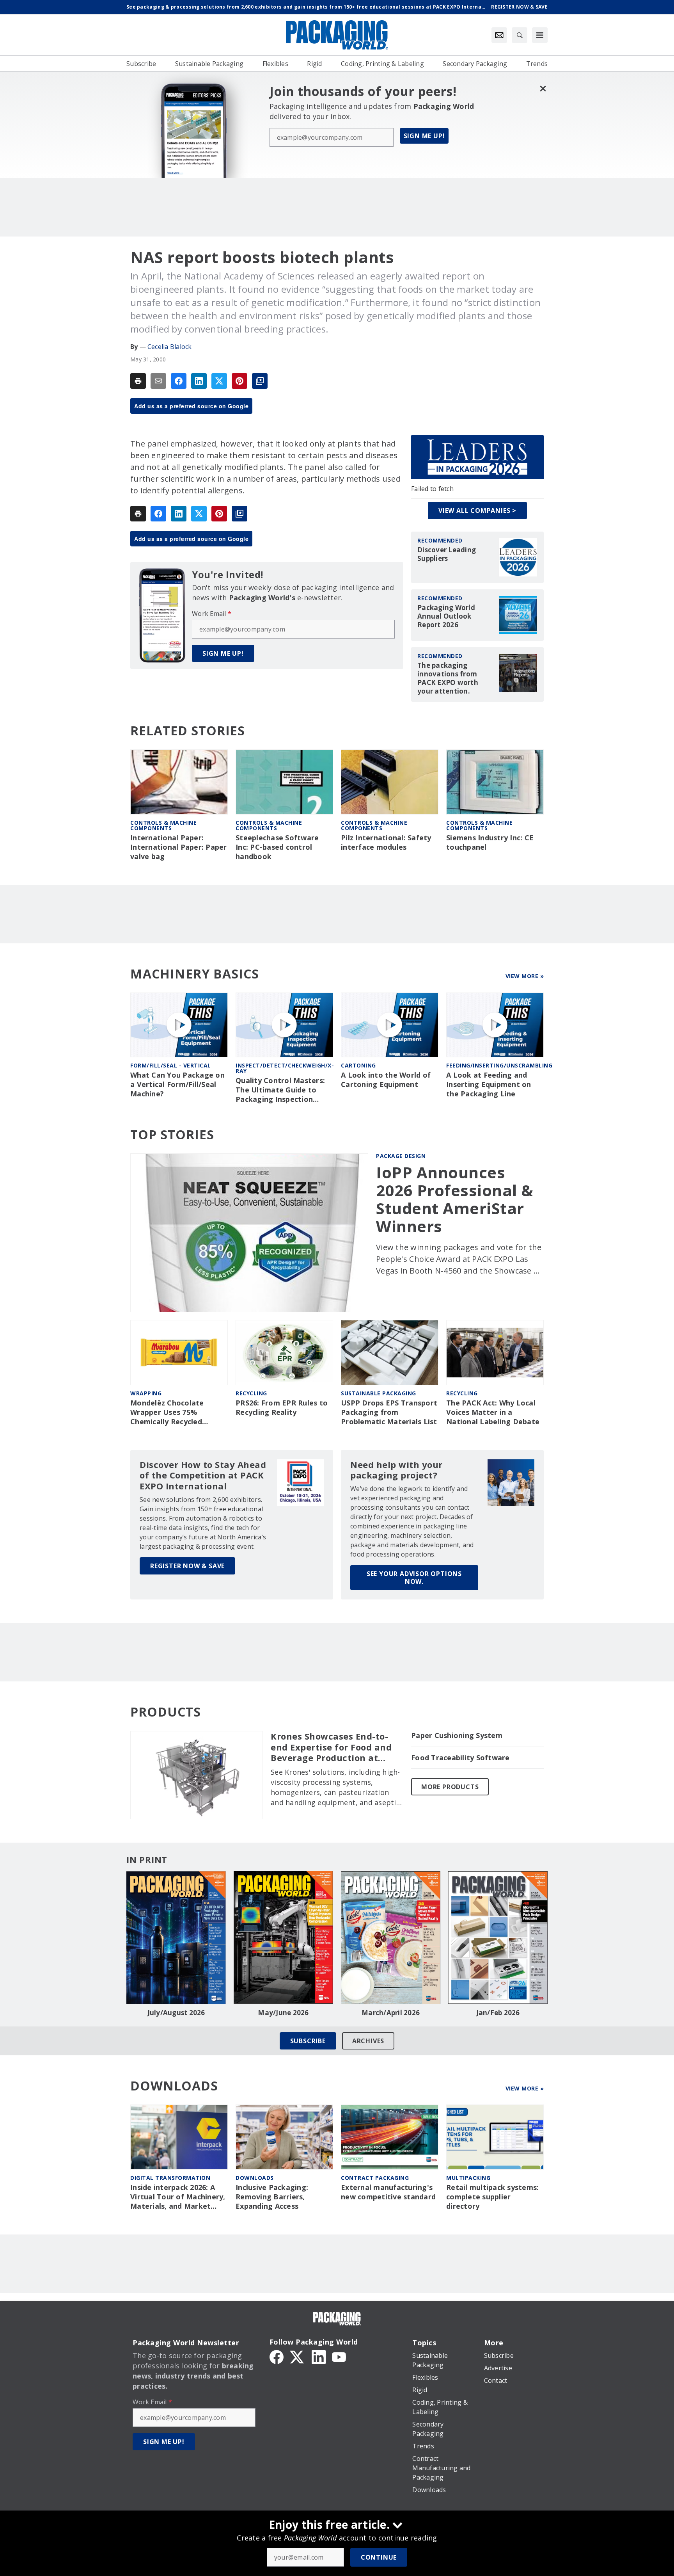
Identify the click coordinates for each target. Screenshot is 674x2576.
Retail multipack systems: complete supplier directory (492, 2197)
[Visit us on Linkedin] (319, 2356)
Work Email (212, 614)
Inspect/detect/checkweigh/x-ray (285, 1068)
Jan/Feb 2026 (498, 2013)
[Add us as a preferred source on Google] (260, 381)
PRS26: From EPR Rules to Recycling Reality (282, 1408)
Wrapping (146, 1393)
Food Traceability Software (460, 1758)
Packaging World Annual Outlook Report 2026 (446, 616)
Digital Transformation (170, 2178)
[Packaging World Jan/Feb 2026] (498, 1937)
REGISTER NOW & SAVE (187, 1566)
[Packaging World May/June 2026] (283, 1937)
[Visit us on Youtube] (339, 2356)
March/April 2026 (391, 2013)
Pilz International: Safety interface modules (386, 842)
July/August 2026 (176, 2013)
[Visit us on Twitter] (298, 2356)
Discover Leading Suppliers (447, 554)
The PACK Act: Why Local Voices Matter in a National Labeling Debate (493, 1412)
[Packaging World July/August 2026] (176, 1937)
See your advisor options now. (414, 1578)
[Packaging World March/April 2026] (391, 1937)
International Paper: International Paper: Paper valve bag (179, 847)
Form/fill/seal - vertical (171, 1065)
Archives (368, 2041)
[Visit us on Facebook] (277, 2356)
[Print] (138, 381)
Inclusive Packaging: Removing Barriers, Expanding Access (272, 2197)
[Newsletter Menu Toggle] (499, 35)
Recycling (251, 1393)
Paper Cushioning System (457, 1735)
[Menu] (540, 35)
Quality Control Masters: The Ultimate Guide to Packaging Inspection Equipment (280, 1090)
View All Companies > (477, 511)
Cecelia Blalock (170, 347)
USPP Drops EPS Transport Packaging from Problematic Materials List (389, 1412)
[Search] (520, 35)
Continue (379, 2557)
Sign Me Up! (424, 136)
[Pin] (239, 381)
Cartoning (358, 1065)
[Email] (158, 381)
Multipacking (468, 2178)
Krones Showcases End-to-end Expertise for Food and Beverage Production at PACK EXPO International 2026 (331, 1747)
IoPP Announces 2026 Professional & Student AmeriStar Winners (455, 1199)
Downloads (255, 2178)
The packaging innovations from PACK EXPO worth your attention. (448, 678)
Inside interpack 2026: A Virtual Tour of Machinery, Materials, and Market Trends (178, 2197)
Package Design (401, 1156)
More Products (450, 1787)
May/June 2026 (283, 2013)
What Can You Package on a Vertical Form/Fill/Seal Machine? (177, 1084)
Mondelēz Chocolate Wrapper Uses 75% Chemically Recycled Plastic (167, 1413)
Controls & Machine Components (163, 825)
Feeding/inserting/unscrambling (499, 1065)
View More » (525, 976)
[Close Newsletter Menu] (543, 88)
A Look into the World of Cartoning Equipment (386, 1080)
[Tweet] (219, 381)
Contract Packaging (375, 2178)
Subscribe (308, 2041)
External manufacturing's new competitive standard (388, 2192)
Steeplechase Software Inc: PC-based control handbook (277, 847)
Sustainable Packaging (379, 1393)
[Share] (179, 381)
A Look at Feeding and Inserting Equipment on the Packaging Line (489, 1084)
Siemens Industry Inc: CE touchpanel (490, 842)
